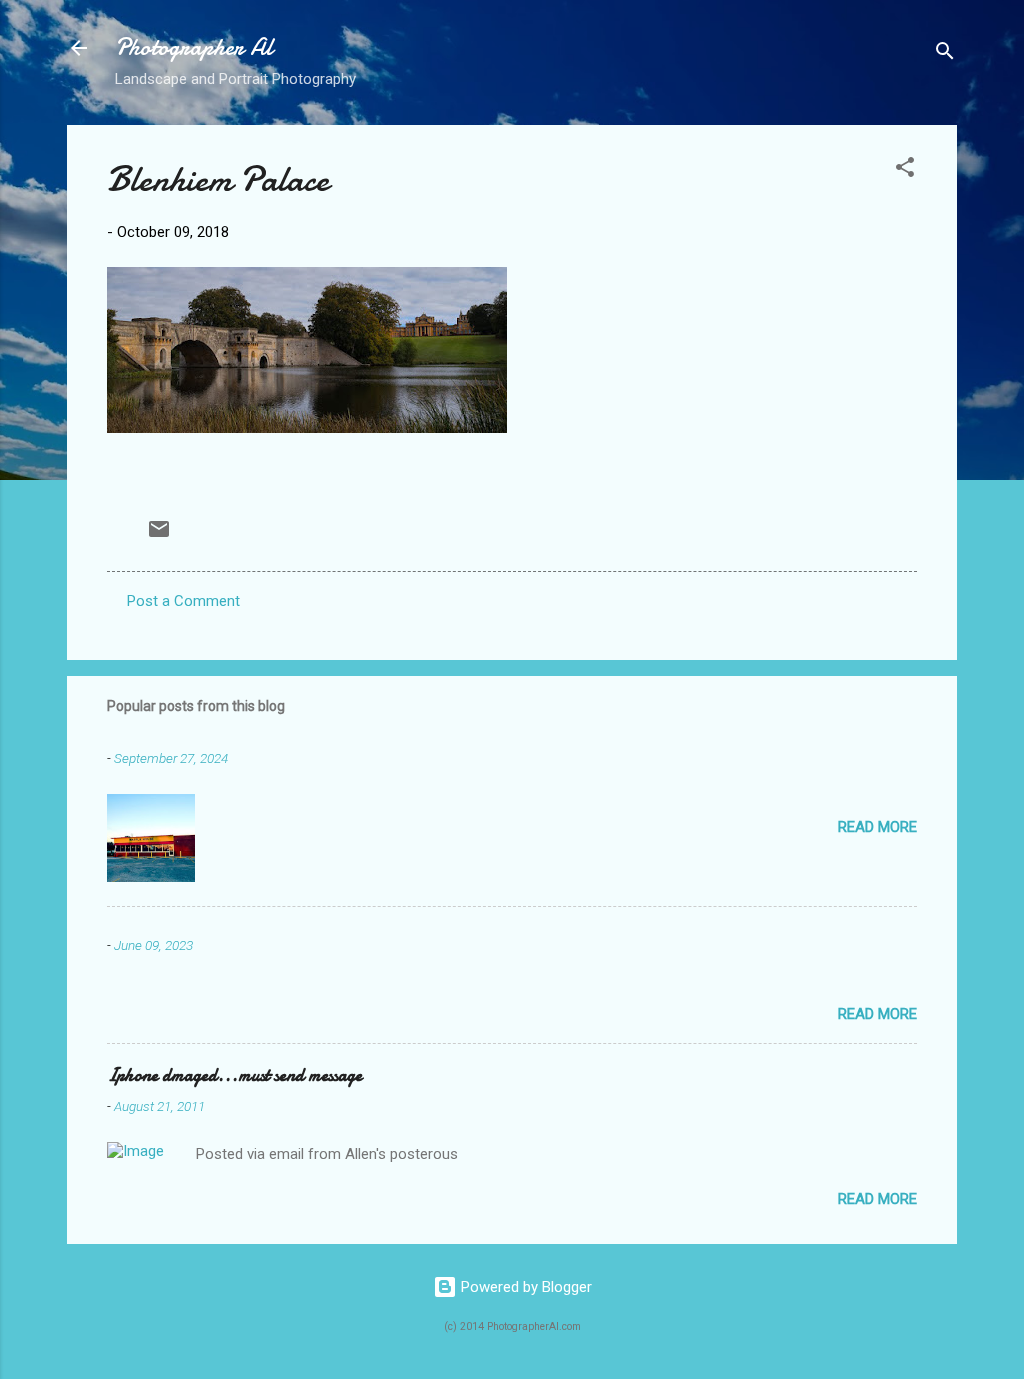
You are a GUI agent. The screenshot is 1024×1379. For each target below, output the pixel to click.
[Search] (945, 54)
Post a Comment (183, 601)
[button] (905, 170)
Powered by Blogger (524, 1287)
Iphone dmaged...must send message (234, 1075)
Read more (877, 827)
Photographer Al (194, 47)
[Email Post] (159, 536)
